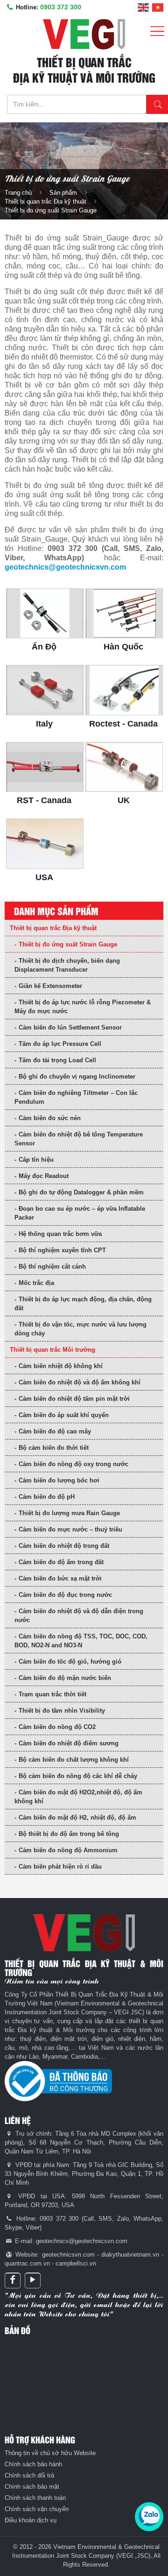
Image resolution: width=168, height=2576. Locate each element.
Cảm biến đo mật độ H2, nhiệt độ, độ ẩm (77, 1817)
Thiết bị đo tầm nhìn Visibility (62, 1711)
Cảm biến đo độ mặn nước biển (65, 1678)
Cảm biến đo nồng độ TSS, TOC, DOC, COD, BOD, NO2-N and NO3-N (81, 1641)
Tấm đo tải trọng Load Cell (57, 1060)
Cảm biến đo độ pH (47, 1497)
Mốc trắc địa (36, 1283)
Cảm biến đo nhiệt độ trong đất (64, 1546)
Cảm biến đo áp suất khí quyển (64, 1415)
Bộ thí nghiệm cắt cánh (52, 1267)
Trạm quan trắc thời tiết (52, 1694)
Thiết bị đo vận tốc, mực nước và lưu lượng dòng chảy (80, 1329)
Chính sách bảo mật (32, 2487)
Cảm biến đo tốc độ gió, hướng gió (70, 1662)
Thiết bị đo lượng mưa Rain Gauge (69, 1513)
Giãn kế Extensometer (50, 986)
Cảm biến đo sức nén (50, 1118)
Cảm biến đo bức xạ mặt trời (60, 1578)
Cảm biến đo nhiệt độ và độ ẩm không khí (80, 1382)
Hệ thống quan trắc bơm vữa (60, 1234)
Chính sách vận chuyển (37, 2509)
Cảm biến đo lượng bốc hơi (59, 1480)
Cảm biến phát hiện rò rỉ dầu (60, 1867)
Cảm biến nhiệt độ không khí (61, 1366)
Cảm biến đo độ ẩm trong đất (61, 1562)
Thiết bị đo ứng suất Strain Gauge (68, 944)
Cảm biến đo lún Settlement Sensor (70, 1027)
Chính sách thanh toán (35, 2498)
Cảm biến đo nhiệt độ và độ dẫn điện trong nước (79, 1616)
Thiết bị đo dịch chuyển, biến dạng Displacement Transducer (67, 965)
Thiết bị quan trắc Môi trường (52, 1350)
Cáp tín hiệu (36, 1160)
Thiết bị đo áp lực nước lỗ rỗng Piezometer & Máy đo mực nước (83, 1007)
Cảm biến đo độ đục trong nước (65, 1595)
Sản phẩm (63, 193)
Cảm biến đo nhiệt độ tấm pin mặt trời (74, 1399)
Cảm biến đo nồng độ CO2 (57, 1727)
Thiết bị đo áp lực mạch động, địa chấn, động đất (83, 1304)
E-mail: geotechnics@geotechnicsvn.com (70, 2241)
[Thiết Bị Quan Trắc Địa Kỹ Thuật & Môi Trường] (84, 34)
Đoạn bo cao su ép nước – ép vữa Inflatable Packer (80, 1213)
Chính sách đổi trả (29, 2475)
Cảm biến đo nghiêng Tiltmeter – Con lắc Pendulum (76, 1097)
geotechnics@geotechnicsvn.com (65, 567)
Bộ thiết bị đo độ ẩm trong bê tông (69, 1834)
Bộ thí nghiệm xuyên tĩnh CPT (62, 1250)
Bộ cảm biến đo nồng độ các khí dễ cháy (78, 1776)
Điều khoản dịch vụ (31, 2520)
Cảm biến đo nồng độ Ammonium (68, 1850)
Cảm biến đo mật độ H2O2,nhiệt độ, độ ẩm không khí (78, 1797)
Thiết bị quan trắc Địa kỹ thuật (45, 201)
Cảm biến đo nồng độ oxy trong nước (73, 1464)
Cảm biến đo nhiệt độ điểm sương (69, 1743)
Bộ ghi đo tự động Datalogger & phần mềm (81, 1192)
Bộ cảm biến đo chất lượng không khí (74, 1760)
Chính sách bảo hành (33, 2464)
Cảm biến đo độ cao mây (55, 1431)
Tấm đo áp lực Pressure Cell (60, 1044)
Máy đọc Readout (44, 1176)
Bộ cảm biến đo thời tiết (54, 1448)
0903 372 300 (61, 7)
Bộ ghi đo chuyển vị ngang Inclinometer (77, 1076)
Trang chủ (18, 193)
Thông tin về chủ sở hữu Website (50, 2453)
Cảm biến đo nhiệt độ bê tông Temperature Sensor (79, 1139)
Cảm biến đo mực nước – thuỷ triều (70, 1529)
